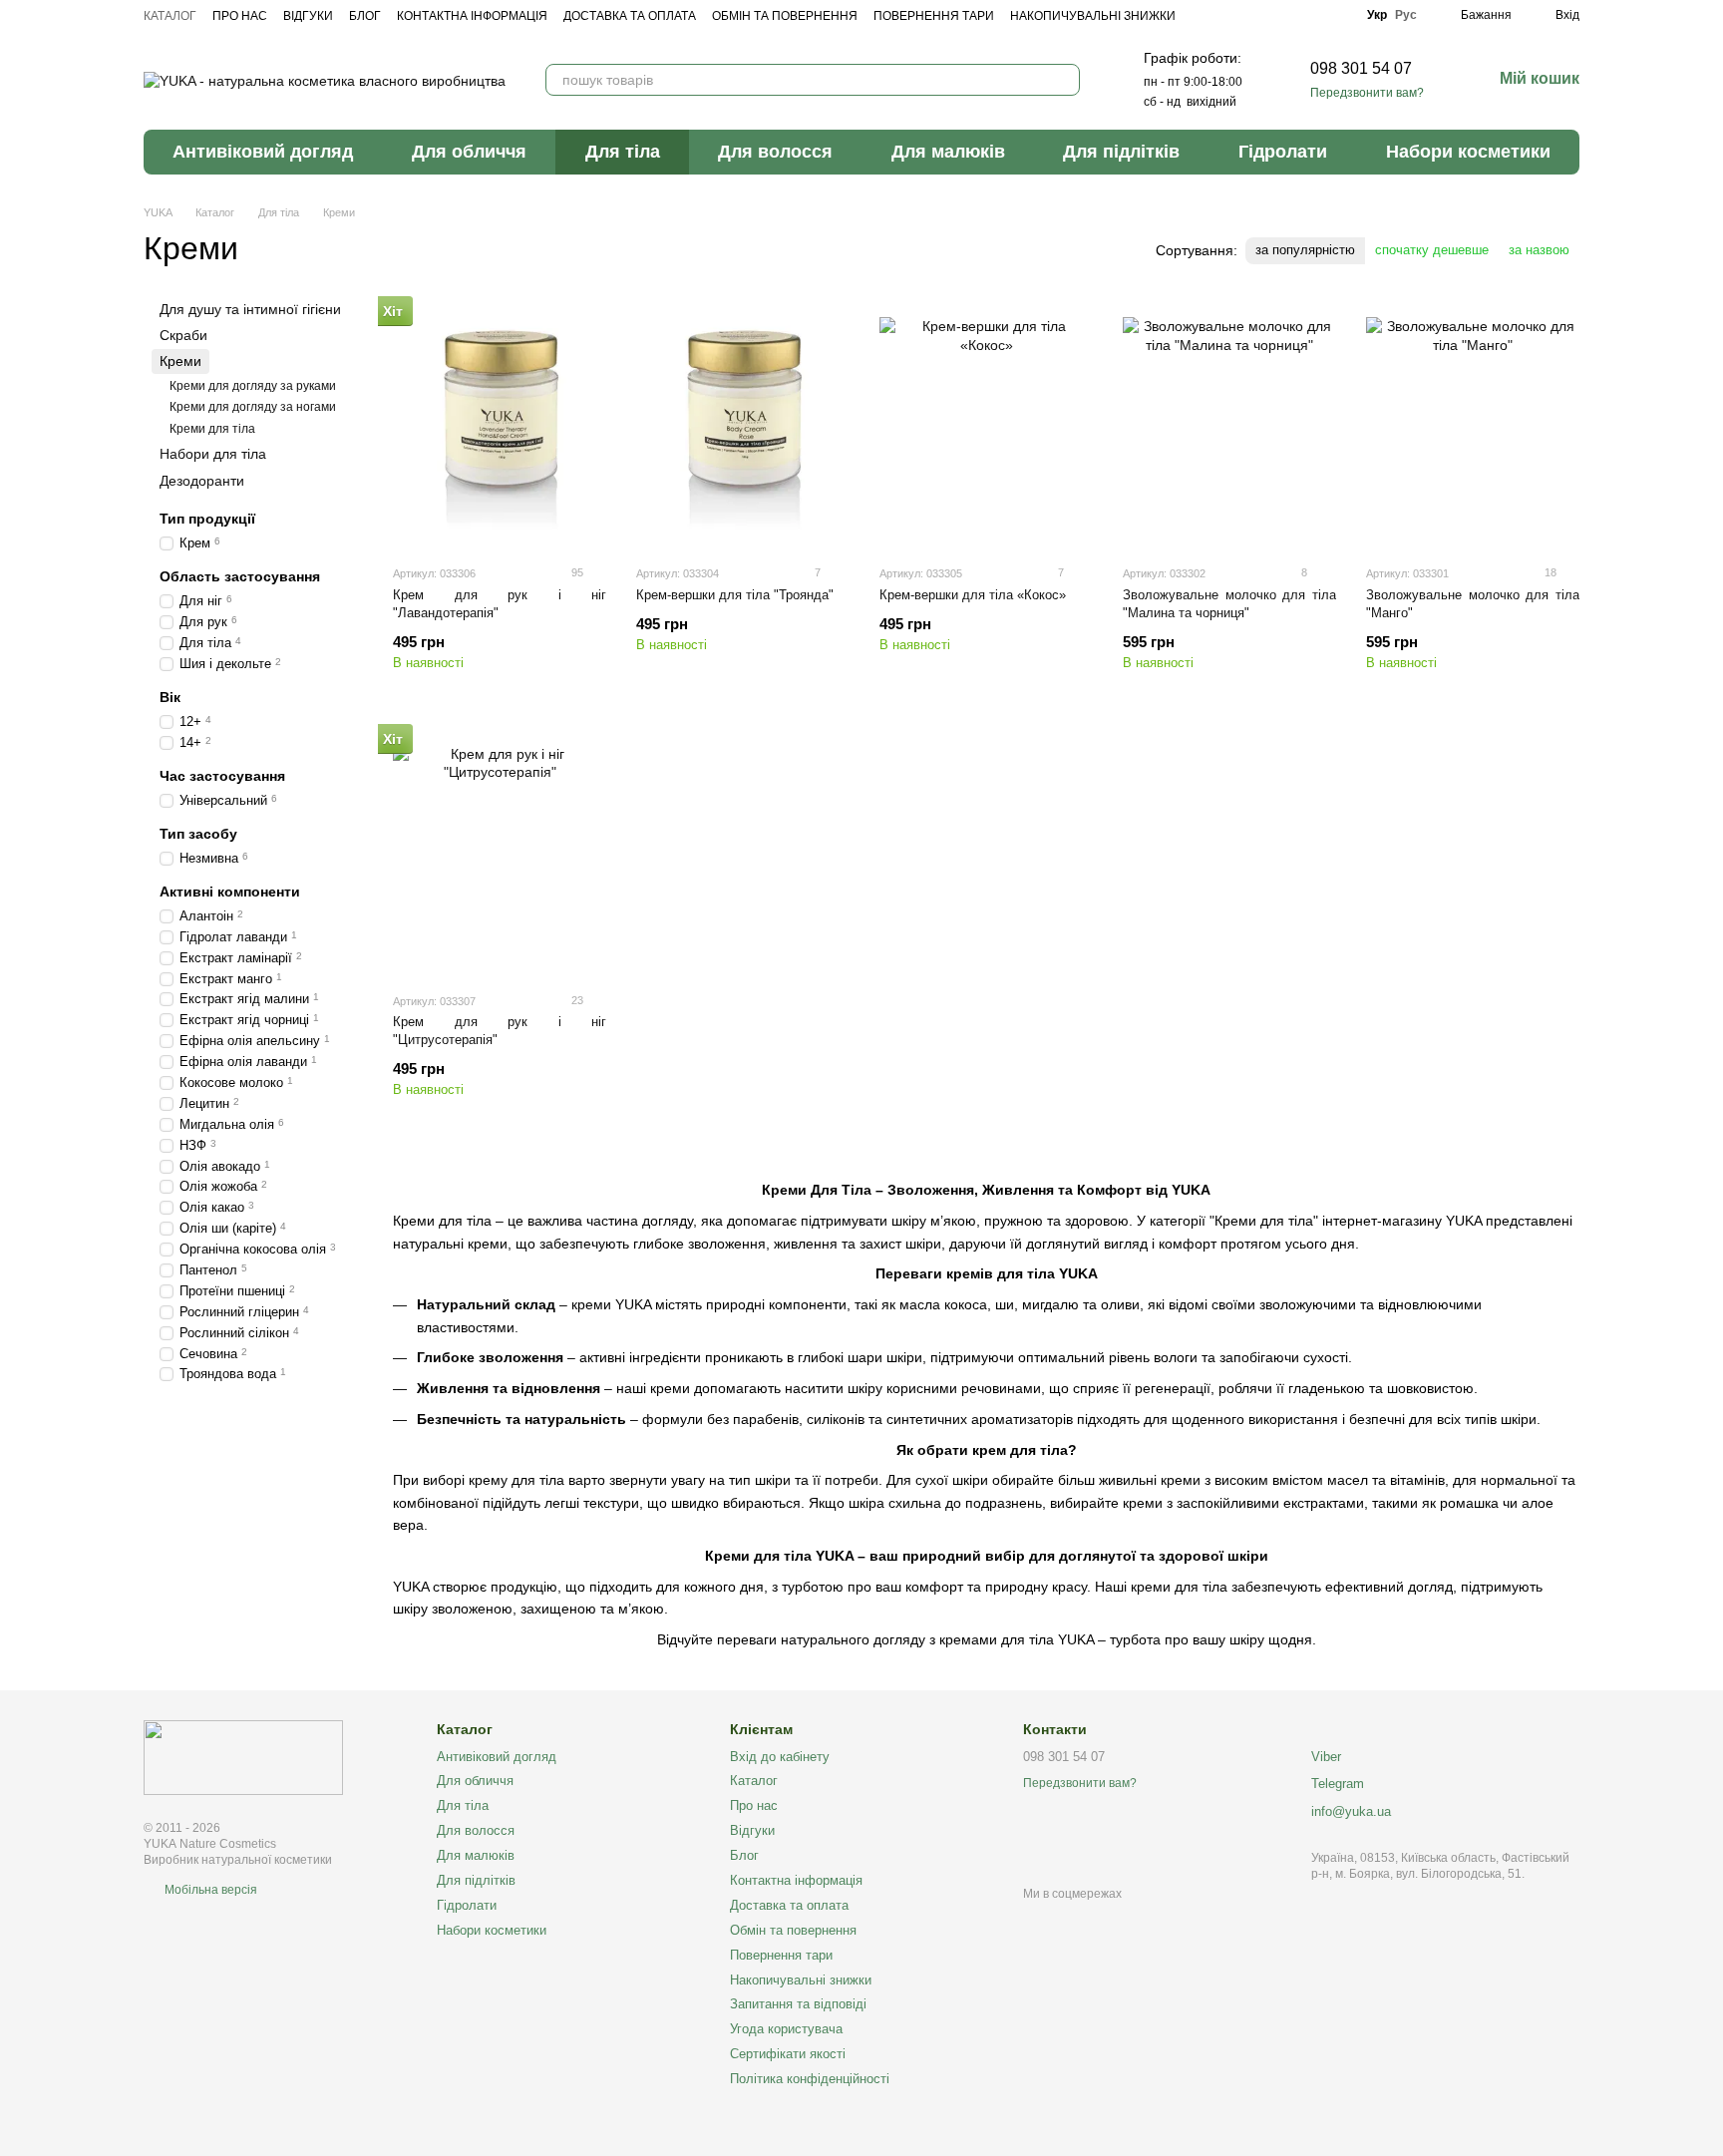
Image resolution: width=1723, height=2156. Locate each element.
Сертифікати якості (788, 2054)
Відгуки (308, 16)
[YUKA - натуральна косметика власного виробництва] (243, 1757)
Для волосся (775, 152)
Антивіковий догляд (263, 152)
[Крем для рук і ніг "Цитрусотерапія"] (500, 852)
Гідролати (1283, 152)
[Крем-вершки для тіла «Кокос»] (986, 424)
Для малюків (948, 152)
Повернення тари (934, 16)
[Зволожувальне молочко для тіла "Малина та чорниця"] (1229, 424)
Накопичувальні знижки (1093, 16)
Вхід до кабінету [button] (780, 1757)
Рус (1406, 15)
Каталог (170, 16)
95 (576, 572)
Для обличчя (469, 152)
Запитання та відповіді (798, 2004)
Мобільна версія (209, 1890)
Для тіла (623, 152)
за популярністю (1305, 250)
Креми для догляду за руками (253, 386)
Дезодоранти (202, 481)
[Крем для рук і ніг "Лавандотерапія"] (500, 424)
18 (1549, 572)
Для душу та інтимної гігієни (250, 309)
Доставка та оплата (630, 16)
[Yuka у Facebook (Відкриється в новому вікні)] (1281, 15)
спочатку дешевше (1432, 250)
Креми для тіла (212, 429)
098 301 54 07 (1361, 68)
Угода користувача (786, 2029)
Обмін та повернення (785, 16)
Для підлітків (1121, 152)
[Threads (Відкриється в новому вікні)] (1337, 15)
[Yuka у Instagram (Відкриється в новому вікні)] (1309, 15)
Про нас (240, 16)
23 (576, 1000)
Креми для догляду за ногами (253, 408)
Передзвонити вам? (1367, 93)
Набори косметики (1468, 152)
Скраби (183, 336)
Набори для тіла (213, 455)
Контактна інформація (472, 16)
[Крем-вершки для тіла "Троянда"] (743, 424)
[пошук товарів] (1064, 80)
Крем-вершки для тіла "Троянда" (735, 595)
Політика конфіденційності (810, 2079)
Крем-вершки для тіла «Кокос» (973, 595)
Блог (365, 16)
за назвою (1539, 250)
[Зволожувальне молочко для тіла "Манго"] (1473, 424)
